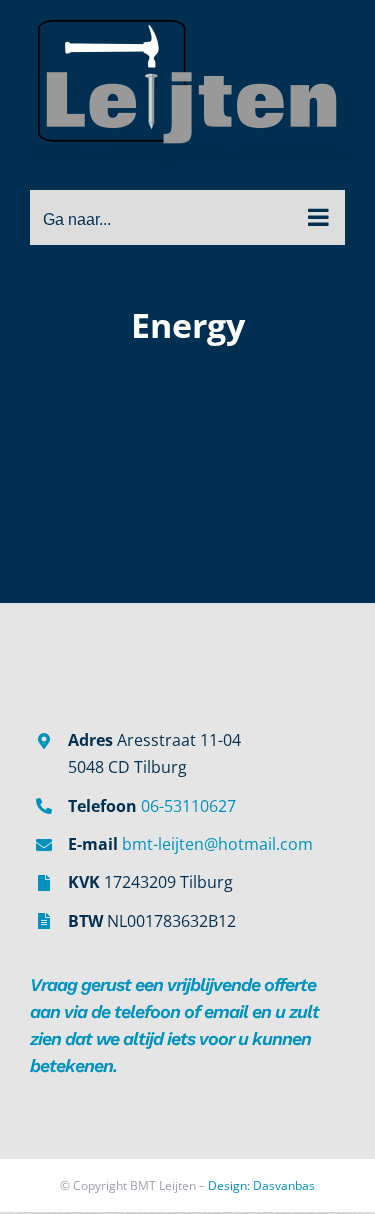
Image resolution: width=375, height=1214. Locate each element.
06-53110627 (188, 806)
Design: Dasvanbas (261, 1185)
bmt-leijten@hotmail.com (217, 844)
